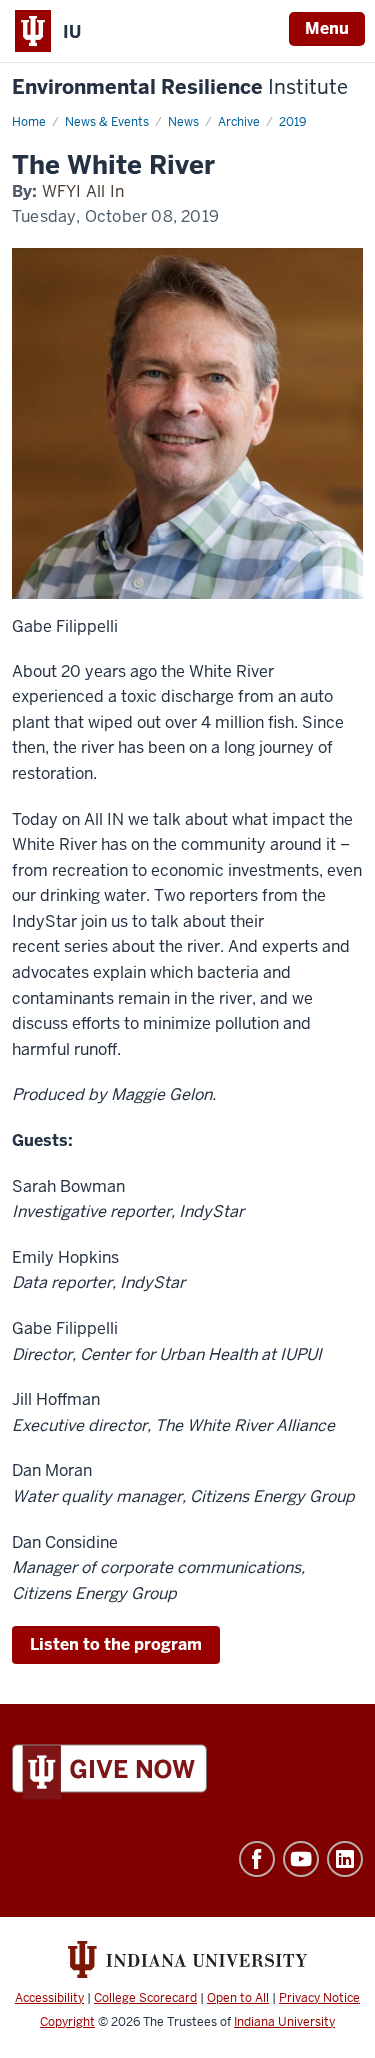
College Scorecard (145, 1998)
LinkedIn (345, 1859)
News (183, 122)
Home (29, 122)
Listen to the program (116, 1644)
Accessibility (49, 1998)
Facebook (257, 1859)
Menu (327, 28)
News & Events (107, 122)
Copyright (67, 2022)
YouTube (301, 1859)
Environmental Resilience (180, 87)
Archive (239, 122)
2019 (292, 122)
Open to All (238, 1998)
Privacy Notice (319, 1998)
